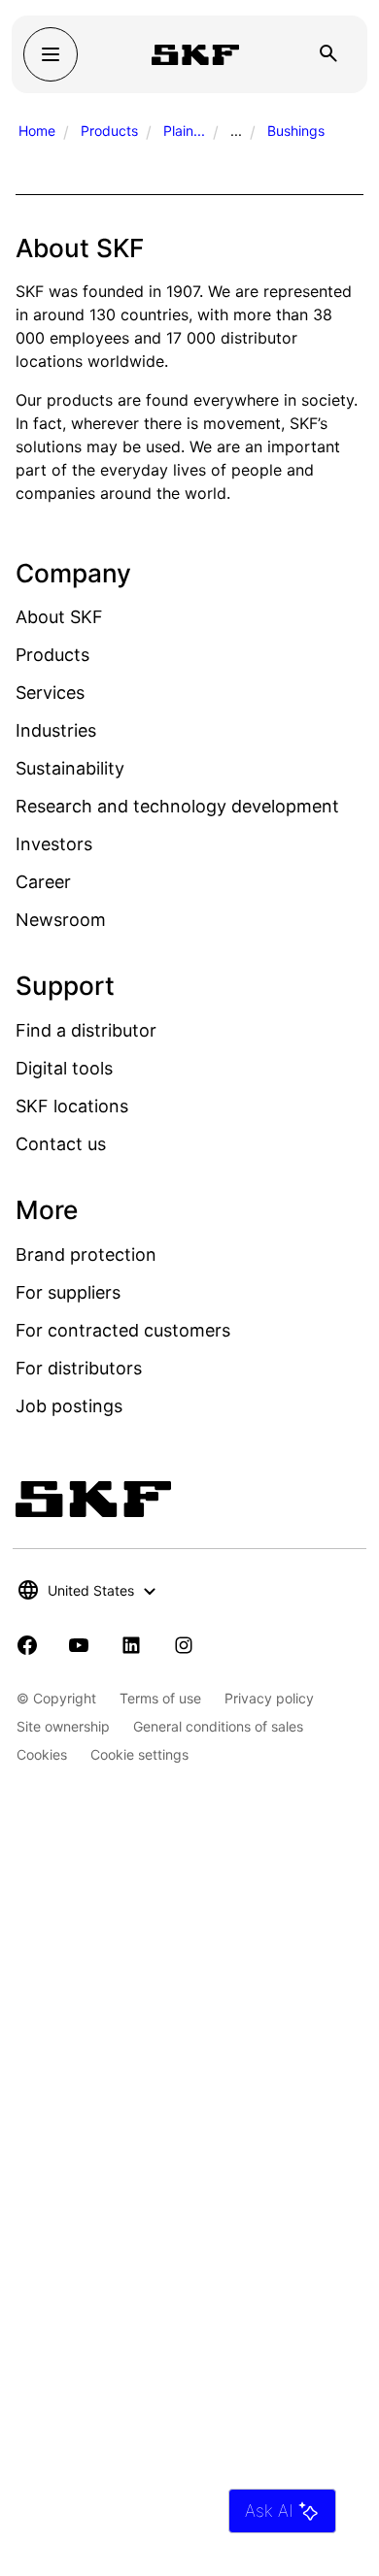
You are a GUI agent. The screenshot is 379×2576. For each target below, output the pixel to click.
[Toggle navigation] (51, 54)
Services (50, 693)
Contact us (61, 1144)
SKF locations (72, 1106)
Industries (56, 730)
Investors (54, 844)
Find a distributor (86, 1030)
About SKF (59, 617)
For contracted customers (123, 1330)
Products (109, 131)
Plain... (184, 131)
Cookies (42, 1754)
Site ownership (63, 1726)
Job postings (69, 1406)
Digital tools (64, 1068)
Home (37, 131)
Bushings (296, 131)
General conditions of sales (218, 1726)
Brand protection (86, 1255)
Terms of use (160, 1698)
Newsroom (61, 920)
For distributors (79, 1368)
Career (43, 882)
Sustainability (70, 768)
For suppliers (68, 1292)
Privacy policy (269, 1698)
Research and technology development (177, 806)
